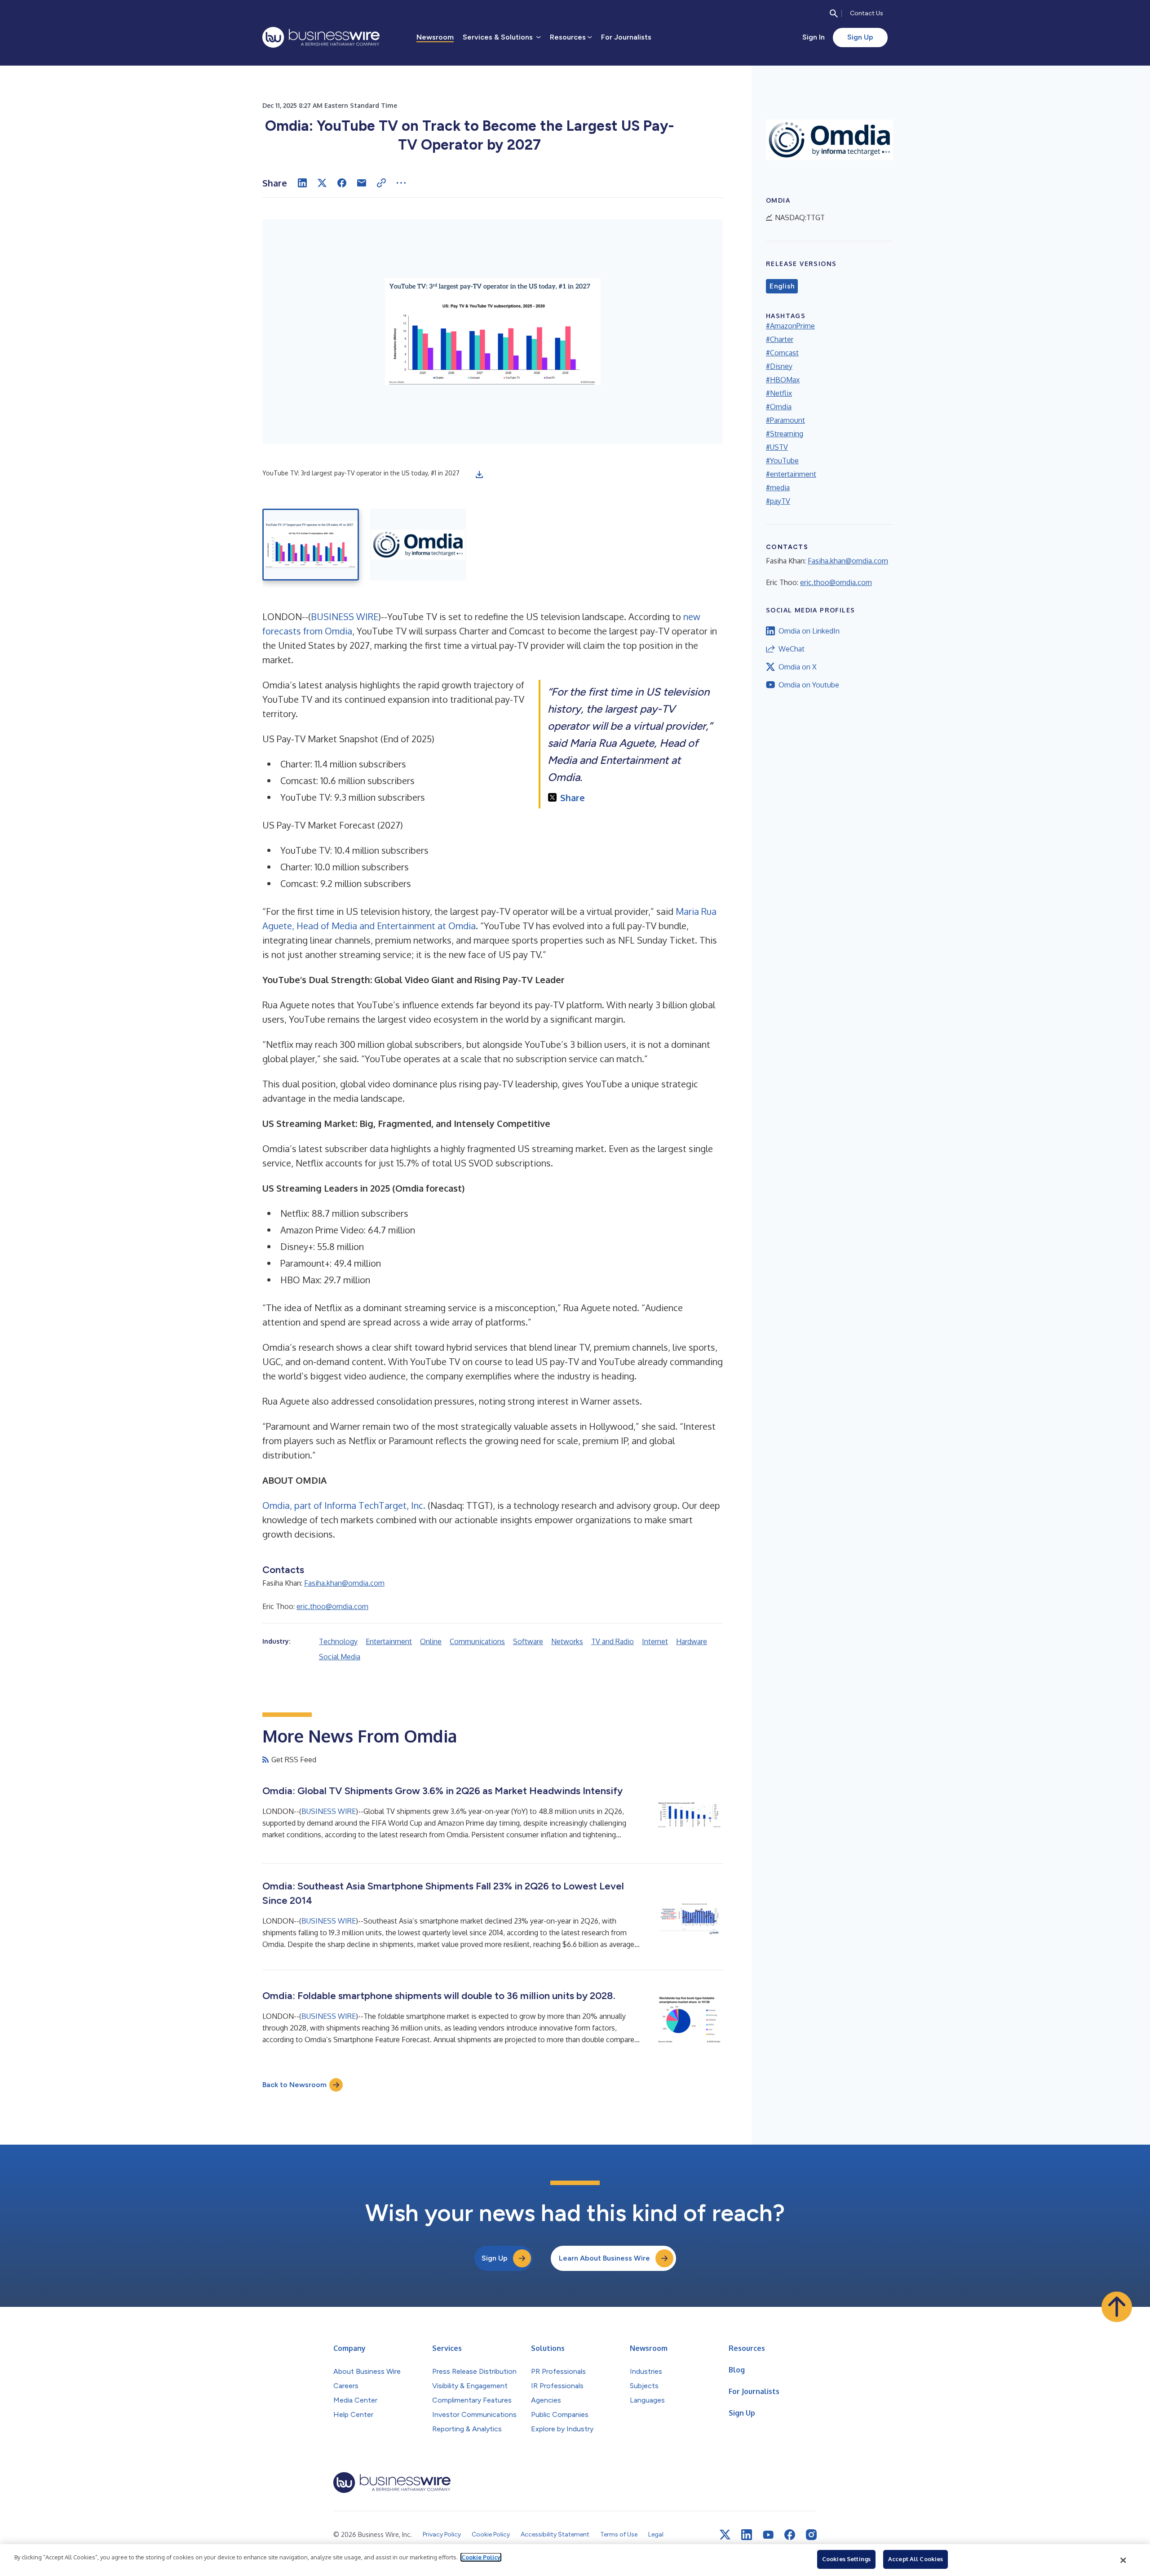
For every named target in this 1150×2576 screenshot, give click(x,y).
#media (778, 488)
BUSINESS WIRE (345, 616)
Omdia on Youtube (809, 685)
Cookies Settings (846, 2559)
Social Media (340, 1657)
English (782, 286)
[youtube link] (768, 2535)
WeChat (792, 649)
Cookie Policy (481, 2557)
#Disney (779, 366)
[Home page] (321, 37)
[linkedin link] (747, 2535)
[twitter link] (725, 2535)
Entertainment (389, 1641)
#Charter (780, 339)
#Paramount (785, 420)
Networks (567, 1641)
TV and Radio (613, 1641)
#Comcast (782, 353)
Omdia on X (798, 667)
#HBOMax (783, 380)
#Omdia (779, 407)
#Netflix (779, 393)
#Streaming (785, 434)
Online (431, 1641)
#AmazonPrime (790, 326)
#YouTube (782, 461)
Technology (338, 1641)
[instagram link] (811, 2535)
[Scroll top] (1117, 2307)
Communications (477, 1641)
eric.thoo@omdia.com (332, 1606)
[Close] (1123, 2560)
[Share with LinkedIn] (302, 183)
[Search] (834, 13)
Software (528, 1641)
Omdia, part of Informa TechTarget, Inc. (344, 1505)
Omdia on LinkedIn (809, 631)
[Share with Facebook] (342, 183)
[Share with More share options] (401, 183)
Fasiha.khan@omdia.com (344, 1583)
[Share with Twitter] (322, 183)
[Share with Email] (362, 183)
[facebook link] (790, 2535)
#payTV (778, 501)
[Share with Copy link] (381, 183)
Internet (655, 1641)
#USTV (777, 447)
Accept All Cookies (916, 2559)
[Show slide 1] (311, 545)
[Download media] (479, 474)
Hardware (692, 1641)
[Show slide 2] (418, 545)
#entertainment (791, 474)
